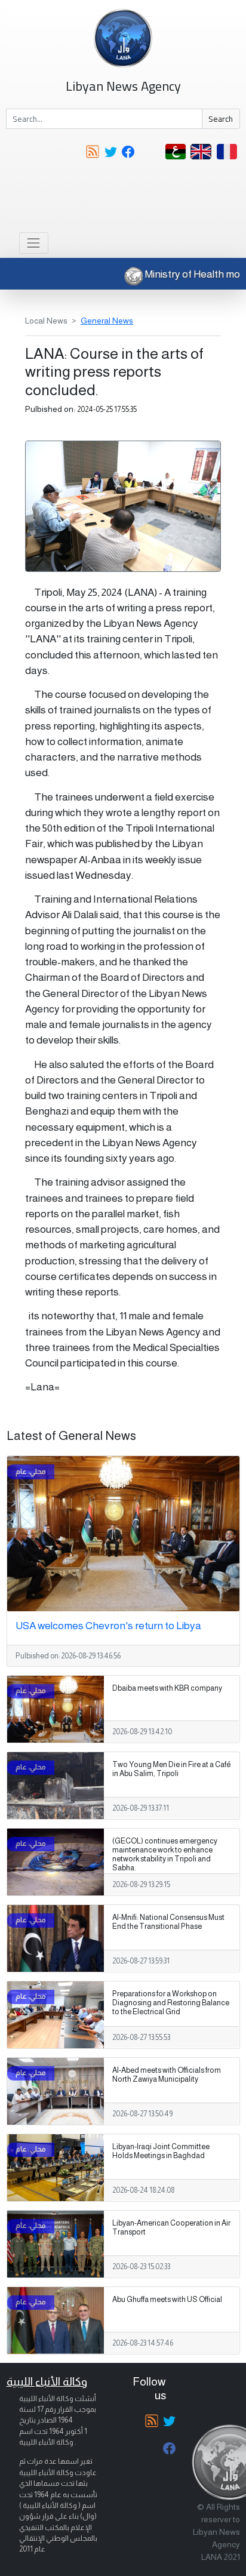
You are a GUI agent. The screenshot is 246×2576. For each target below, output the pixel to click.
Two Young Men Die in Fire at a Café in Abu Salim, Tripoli (171, 1769)
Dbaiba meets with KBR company (167, 1688)
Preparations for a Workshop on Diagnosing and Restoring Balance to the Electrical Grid (171, 2003)
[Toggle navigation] (34, 243)
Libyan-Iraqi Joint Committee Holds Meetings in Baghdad (161, 2151)
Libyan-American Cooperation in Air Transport (171, 2228)
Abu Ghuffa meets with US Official (167, 2300)
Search (221, 119)
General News (107, 321)
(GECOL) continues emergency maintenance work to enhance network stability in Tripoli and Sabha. (165, 1855)
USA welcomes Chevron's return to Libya (108, 1626)
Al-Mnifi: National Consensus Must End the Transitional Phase (168, 1922)
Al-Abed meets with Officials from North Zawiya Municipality (167, 2075)
